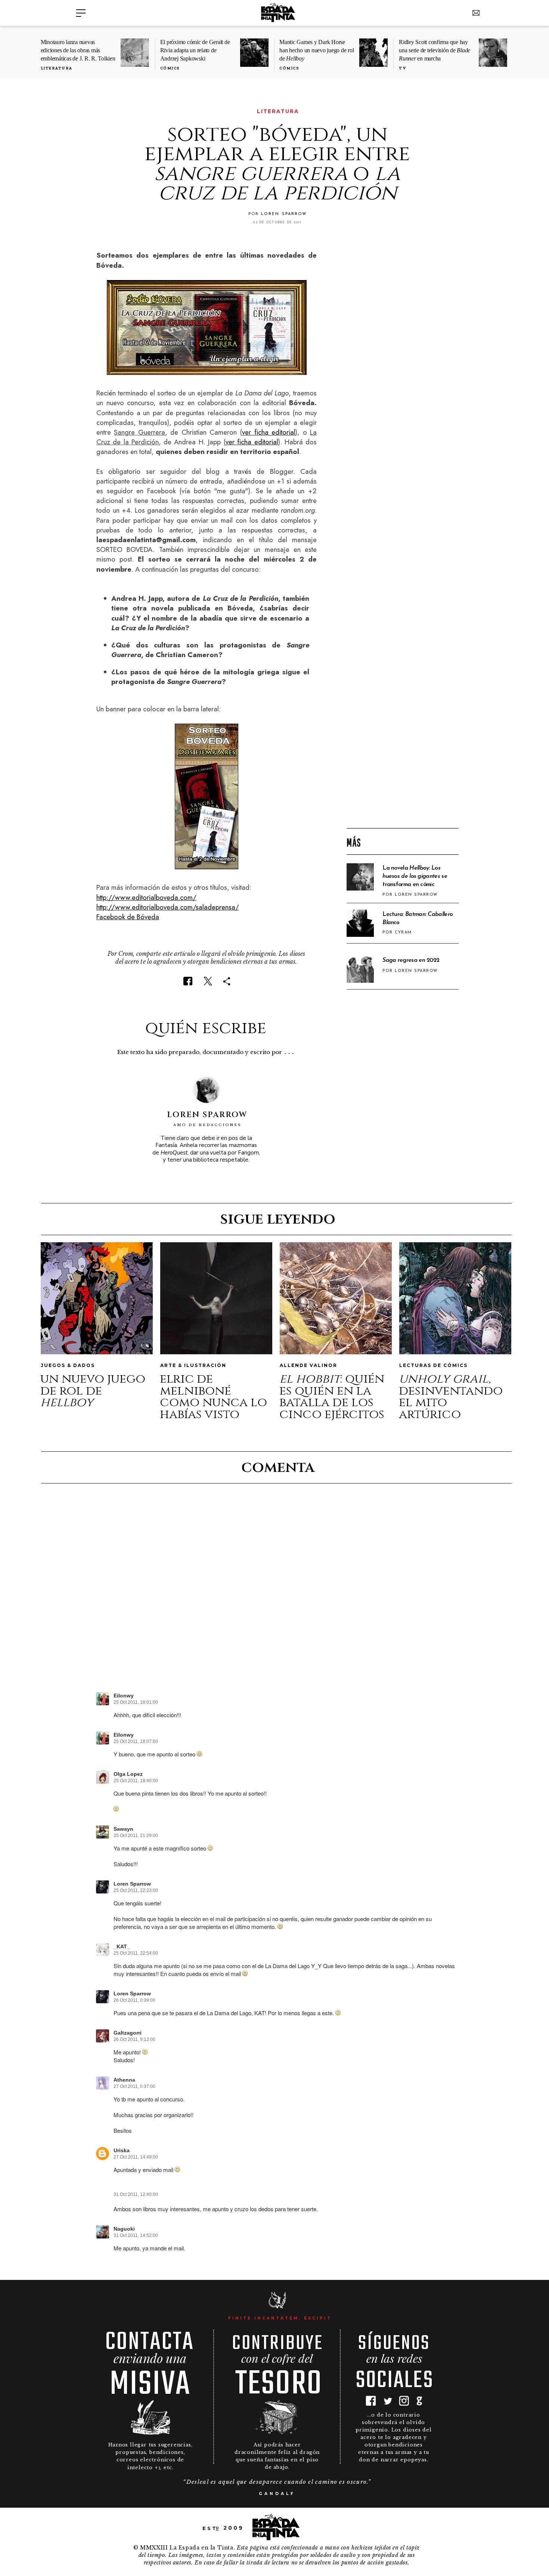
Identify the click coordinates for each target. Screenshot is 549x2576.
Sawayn (123, 1829)
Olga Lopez (128, 1774)
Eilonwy (124, 1735)
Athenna (124, 2080)
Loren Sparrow (132, 1884)
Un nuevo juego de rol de (93, 1391)
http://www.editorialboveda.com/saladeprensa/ (168, 907)
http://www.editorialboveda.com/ (146, 897)
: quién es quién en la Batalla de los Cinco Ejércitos (332, 1397)
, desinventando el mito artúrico (451, 1397)
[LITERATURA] (101, 111)
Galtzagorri (128, 2033)
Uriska (122, 2151)
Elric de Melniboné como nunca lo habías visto (213, 1397)
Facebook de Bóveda (128, 917)
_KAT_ (122, 1947)
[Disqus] (277, 1594)
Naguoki (124, 2229)
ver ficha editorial (269, 432)
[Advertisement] (403, 702)
